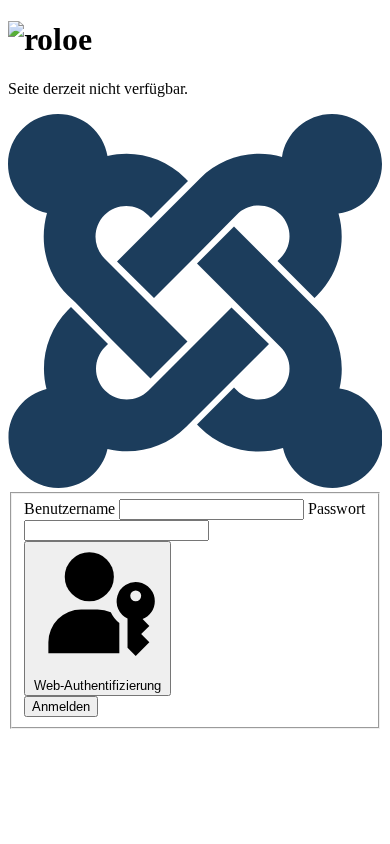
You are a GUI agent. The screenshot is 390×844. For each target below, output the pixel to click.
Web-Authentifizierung (97, 685)
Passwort (336, 508)
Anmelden (61, 706)
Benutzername (69, 508)
